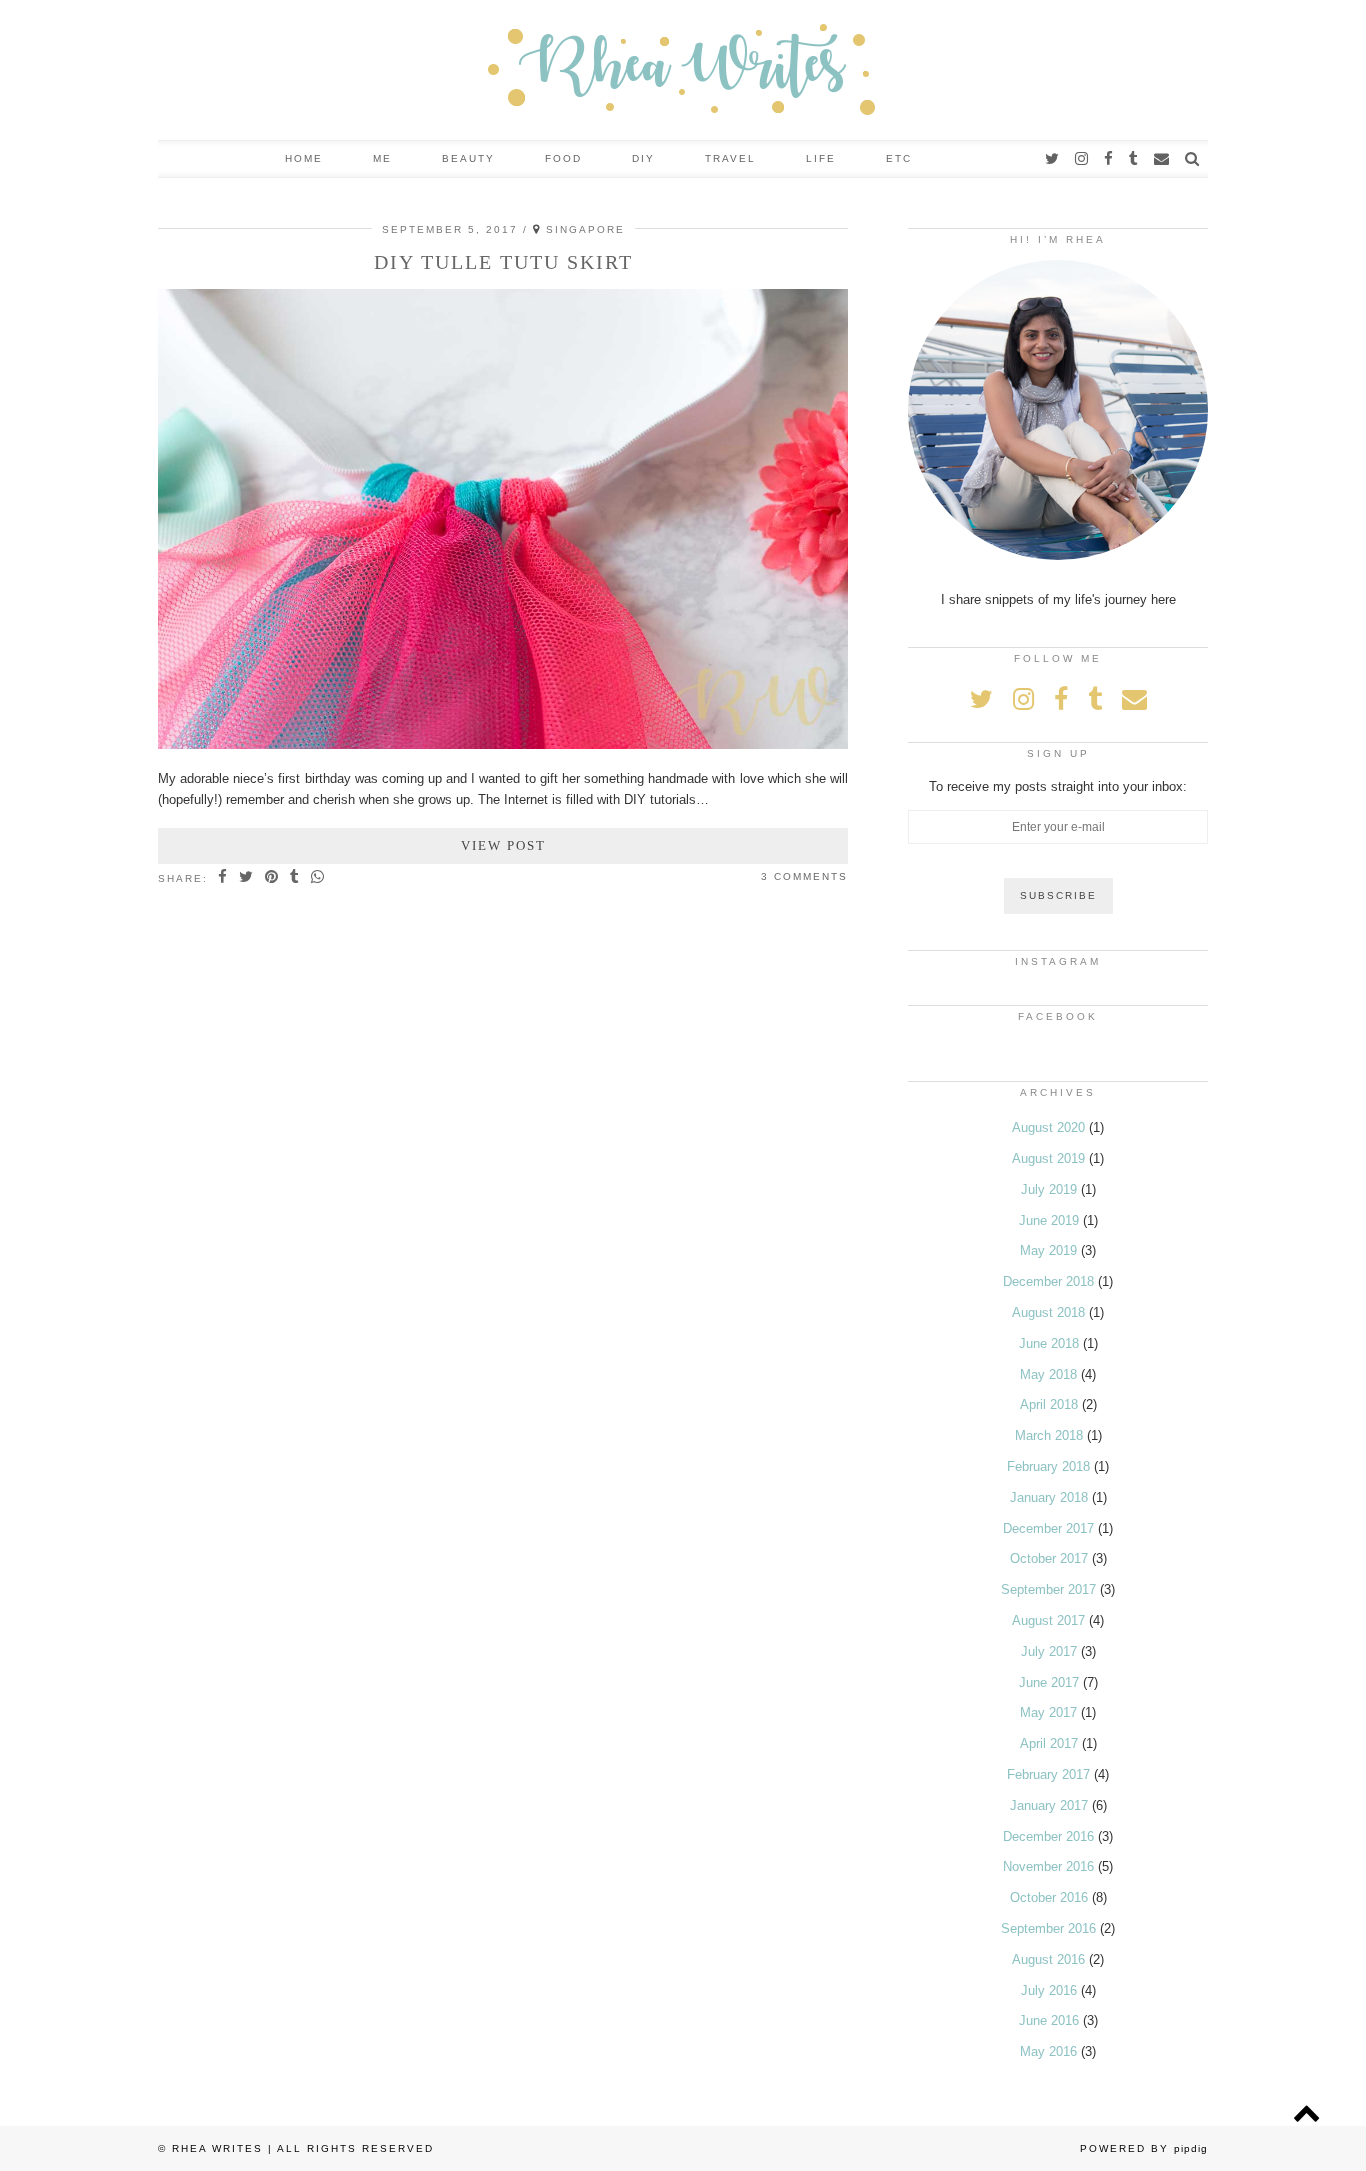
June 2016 (1049, 2020)
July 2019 (1049, 1189)
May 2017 (1048, 1712)
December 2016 (1048, 1836)
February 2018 (1048, 1466)
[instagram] (1082, 159)
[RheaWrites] (683, 70)
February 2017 (1048, 1774)
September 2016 (1048, 1928)
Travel (730, 158)
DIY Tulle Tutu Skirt (503, 262)
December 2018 (1048, 1281)
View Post (503, 845)
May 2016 (1048, 2051)
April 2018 (1049, 1404)
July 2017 (1049, 1651)
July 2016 (1049, 1990)
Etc (899, 158)
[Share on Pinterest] (272, 878)
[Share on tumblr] (295, 878)
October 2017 (1049, 1558)
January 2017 (1049, 1805)
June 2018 (1049, 1343)
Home (304, 158)
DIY (643, 158)
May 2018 (1048, 1374)
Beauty (468, 158)
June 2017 (1049, 1682)
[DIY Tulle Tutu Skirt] (503, 744)
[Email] (1162, 159)
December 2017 (1048, 1528)
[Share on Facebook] (223, 878)
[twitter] (1053, 159)
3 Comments (804, 876)
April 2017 (1049, 1743)
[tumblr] (1134, 159)
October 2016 (1049, 1897)
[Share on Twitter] (247, 878)
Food (563, 158)
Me (382, 158)
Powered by (1144, 2148)
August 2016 (1048, 1959)
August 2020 (1048, 1127)
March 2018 (1049, 1435)
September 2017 (1048, 1589)
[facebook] (1109, 159)
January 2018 (1049, 1497)
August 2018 (1048, 1312)
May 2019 (1048, 1250)
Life (821, 158)
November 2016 (1048, 1866)
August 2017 (1048, 1620)
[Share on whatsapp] (318, 878)
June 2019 (1049, 1220)
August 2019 (1048, 1158)
